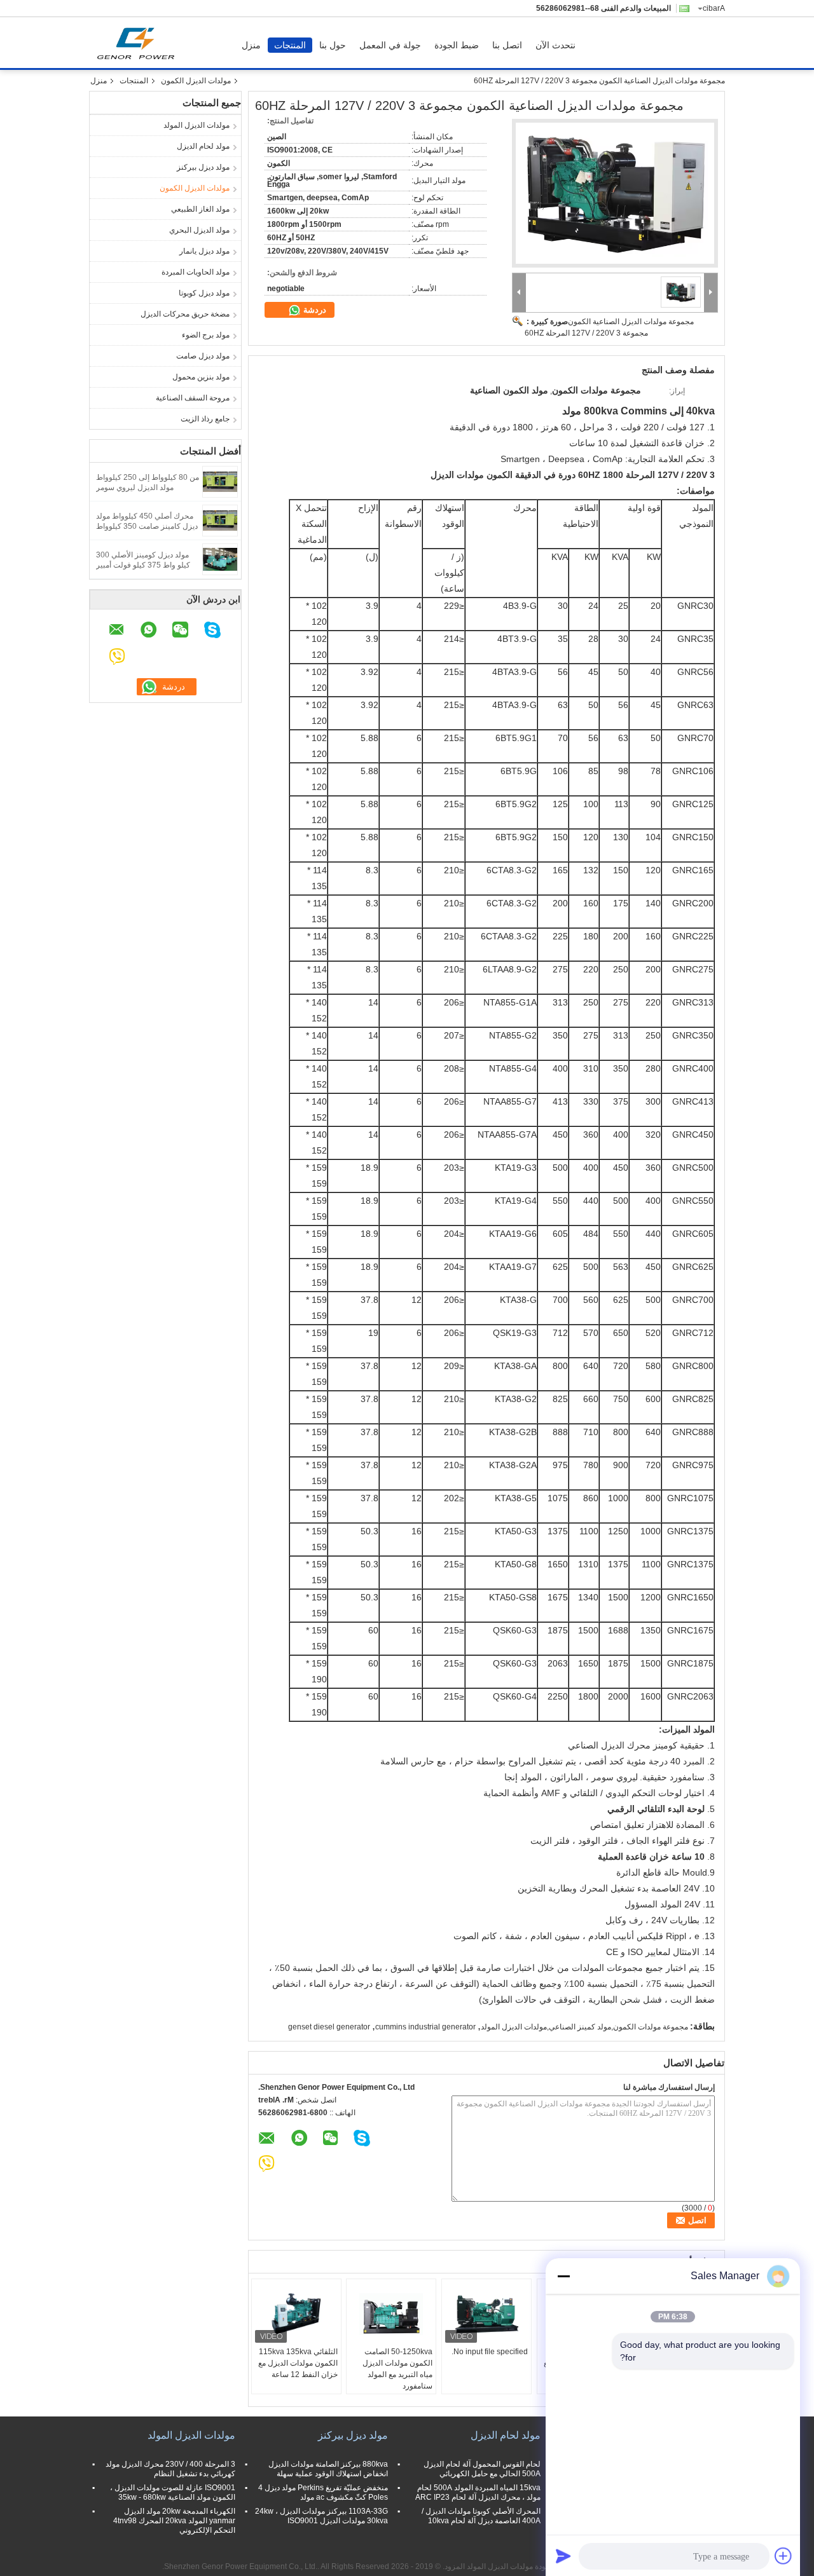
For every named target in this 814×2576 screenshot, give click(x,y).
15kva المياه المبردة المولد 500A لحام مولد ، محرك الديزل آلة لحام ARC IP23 (478, 2492)
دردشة (314, 310)
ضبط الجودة (457, 45)
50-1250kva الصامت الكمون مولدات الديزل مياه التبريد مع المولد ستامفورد (397, 2369)
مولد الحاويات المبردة (196, 272)
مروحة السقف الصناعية (193, 398)
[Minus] (563, 2276)
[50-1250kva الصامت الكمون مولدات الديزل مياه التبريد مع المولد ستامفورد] (391, 2314)
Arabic (714, 8)
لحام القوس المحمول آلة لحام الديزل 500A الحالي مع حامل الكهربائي (482, 2469)
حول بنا (333, 45)
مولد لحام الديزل (203, 146)
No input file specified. (490, 2352)
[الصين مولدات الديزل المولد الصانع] (139, 43)
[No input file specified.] (486, 2314)
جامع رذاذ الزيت (205, 419)
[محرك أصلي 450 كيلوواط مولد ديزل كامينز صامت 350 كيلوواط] (220, 520)
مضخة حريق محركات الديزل (185, 314)
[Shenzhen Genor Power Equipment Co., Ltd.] (519, 293)
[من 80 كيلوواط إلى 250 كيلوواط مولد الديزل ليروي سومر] (220, 481)
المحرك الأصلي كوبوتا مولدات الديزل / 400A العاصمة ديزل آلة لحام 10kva (481, 2516)
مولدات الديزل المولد (197, 125)
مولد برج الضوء (206, 335)
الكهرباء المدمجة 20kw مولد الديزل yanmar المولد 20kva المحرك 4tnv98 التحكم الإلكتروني (174, 2521)
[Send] (563, 2556)
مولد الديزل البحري (199, 230)
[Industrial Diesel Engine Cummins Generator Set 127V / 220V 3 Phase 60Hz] (615, 193)
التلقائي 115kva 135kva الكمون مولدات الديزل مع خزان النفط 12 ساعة (298, 2363)
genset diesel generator (329, 2027)
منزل (251, 45)
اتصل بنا (507, 45)
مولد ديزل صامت (203, 356)
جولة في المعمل (390, 45)
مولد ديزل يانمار (204, 251)
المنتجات (290, 45)
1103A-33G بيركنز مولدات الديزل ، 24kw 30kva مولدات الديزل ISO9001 (321, 2516)
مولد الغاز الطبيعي (200, 209)
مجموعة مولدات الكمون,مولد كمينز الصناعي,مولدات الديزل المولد (584, 2027)
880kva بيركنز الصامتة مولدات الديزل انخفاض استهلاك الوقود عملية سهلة (328, 2469)
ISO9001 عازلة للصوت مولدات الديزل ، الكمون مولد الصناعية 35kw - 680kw (173, 2492)
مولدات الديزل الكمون (196, 81)
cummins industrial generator (425, 2027)
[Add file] (783, 2556)
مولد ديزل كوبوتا (204, 293)
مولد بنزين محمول (201, 377)
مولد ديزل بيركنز (203, 167)
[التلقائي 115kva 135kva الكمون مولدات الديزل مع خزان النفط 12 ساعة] (296, 2314)
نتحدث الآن (555, 45)
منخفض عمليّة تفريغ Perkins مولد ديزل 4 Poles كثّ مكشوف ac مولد (323, 2492)
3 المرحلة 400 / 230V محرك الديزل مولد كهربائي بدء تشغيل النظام (170, 2469)
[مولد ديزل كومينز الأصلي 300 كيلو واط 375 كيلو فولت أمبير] (220, 559)
